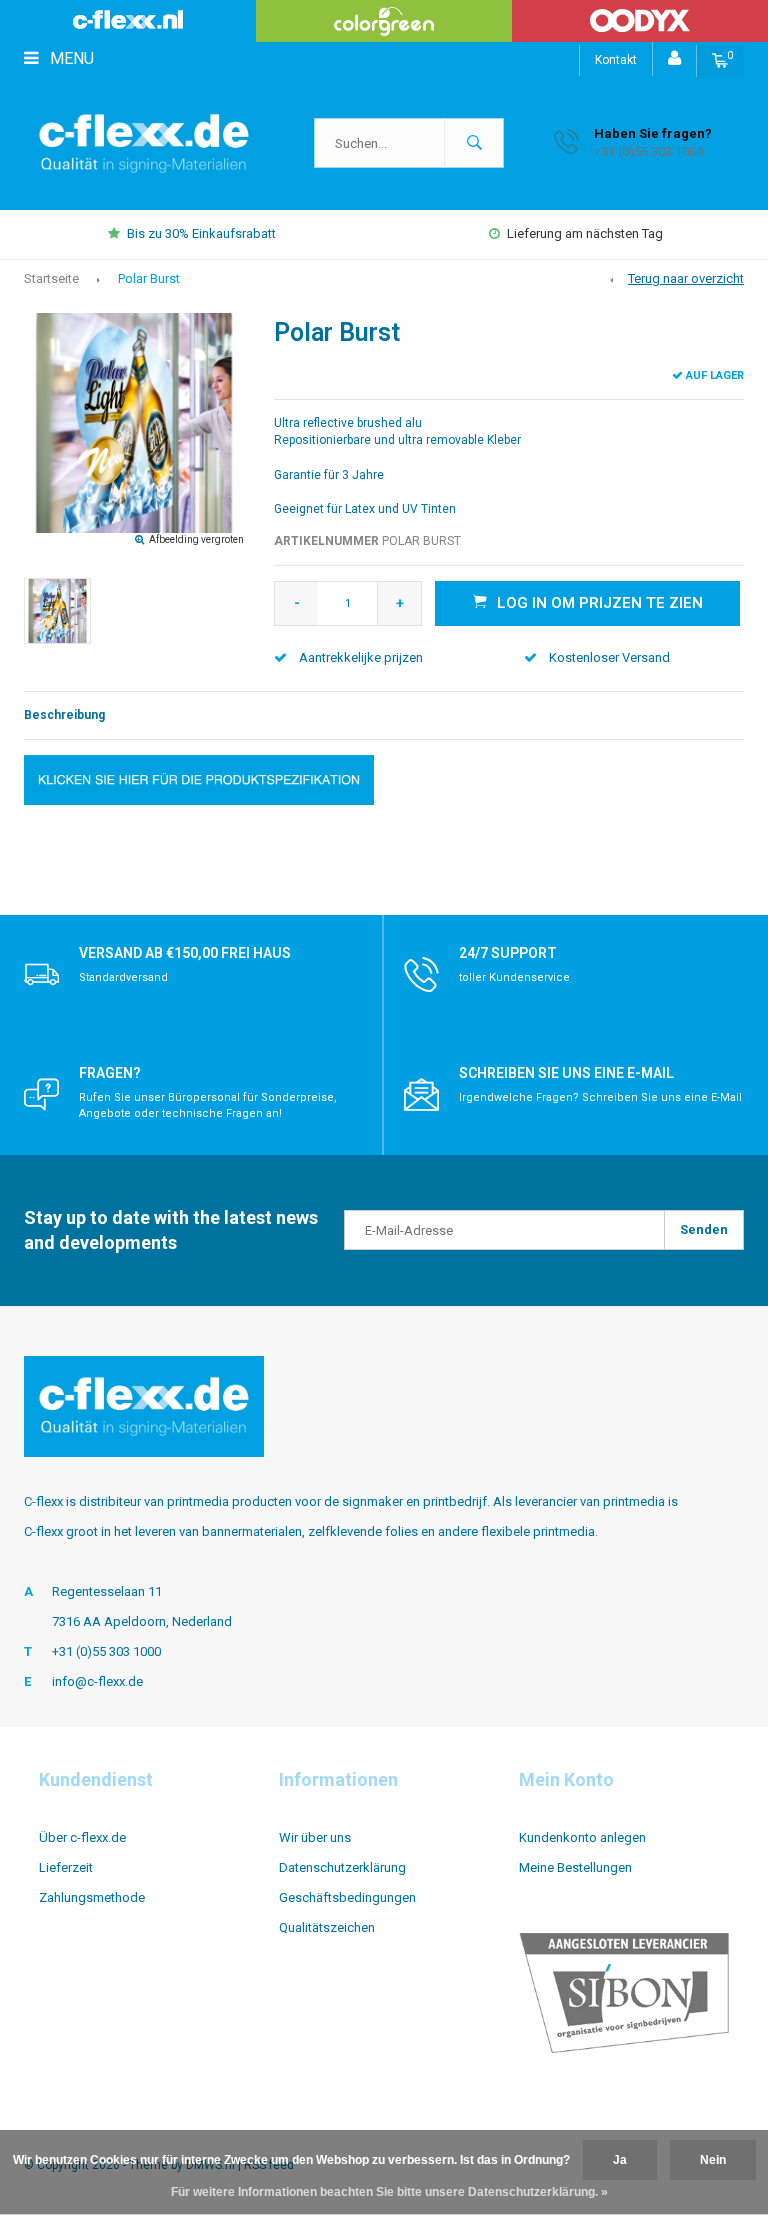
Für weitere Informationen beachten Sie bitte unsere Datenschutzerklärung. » (389, 2192)
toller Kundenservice (514, 977)
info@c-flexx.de (97, 1681)
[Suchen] (474, 143)
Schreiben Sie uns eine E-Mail (566, 1073)
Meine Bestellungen (575, 1867)
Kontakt (616, 60)
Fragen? (110, 1073)
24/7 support (508, 953)
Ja (620, 2160)
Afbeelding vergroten (196, 539)
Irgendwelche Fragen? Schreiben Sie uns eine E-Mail (600, 1097)
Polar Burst (149, 278)
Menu (70, 58)
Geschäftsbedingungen (347, 1897)
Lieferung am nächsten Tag (585, 233)
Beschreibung (64, 715)
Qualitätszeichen (327, 1927)
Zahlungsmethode (92, 1897)
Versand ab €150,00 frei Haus (185, 953)
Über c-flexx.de (82, 1837)
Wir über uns (315, 1837)
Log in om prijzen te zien (600, 603)
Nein (713, 2160)
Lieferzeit (66, 1867)
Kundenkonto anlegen (582, 1837)
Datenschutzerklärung (342, 1867)
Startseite (51, 278)
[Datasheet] (199, 778)
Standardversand (123, 977)
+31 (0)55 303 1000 (106, 1651)
